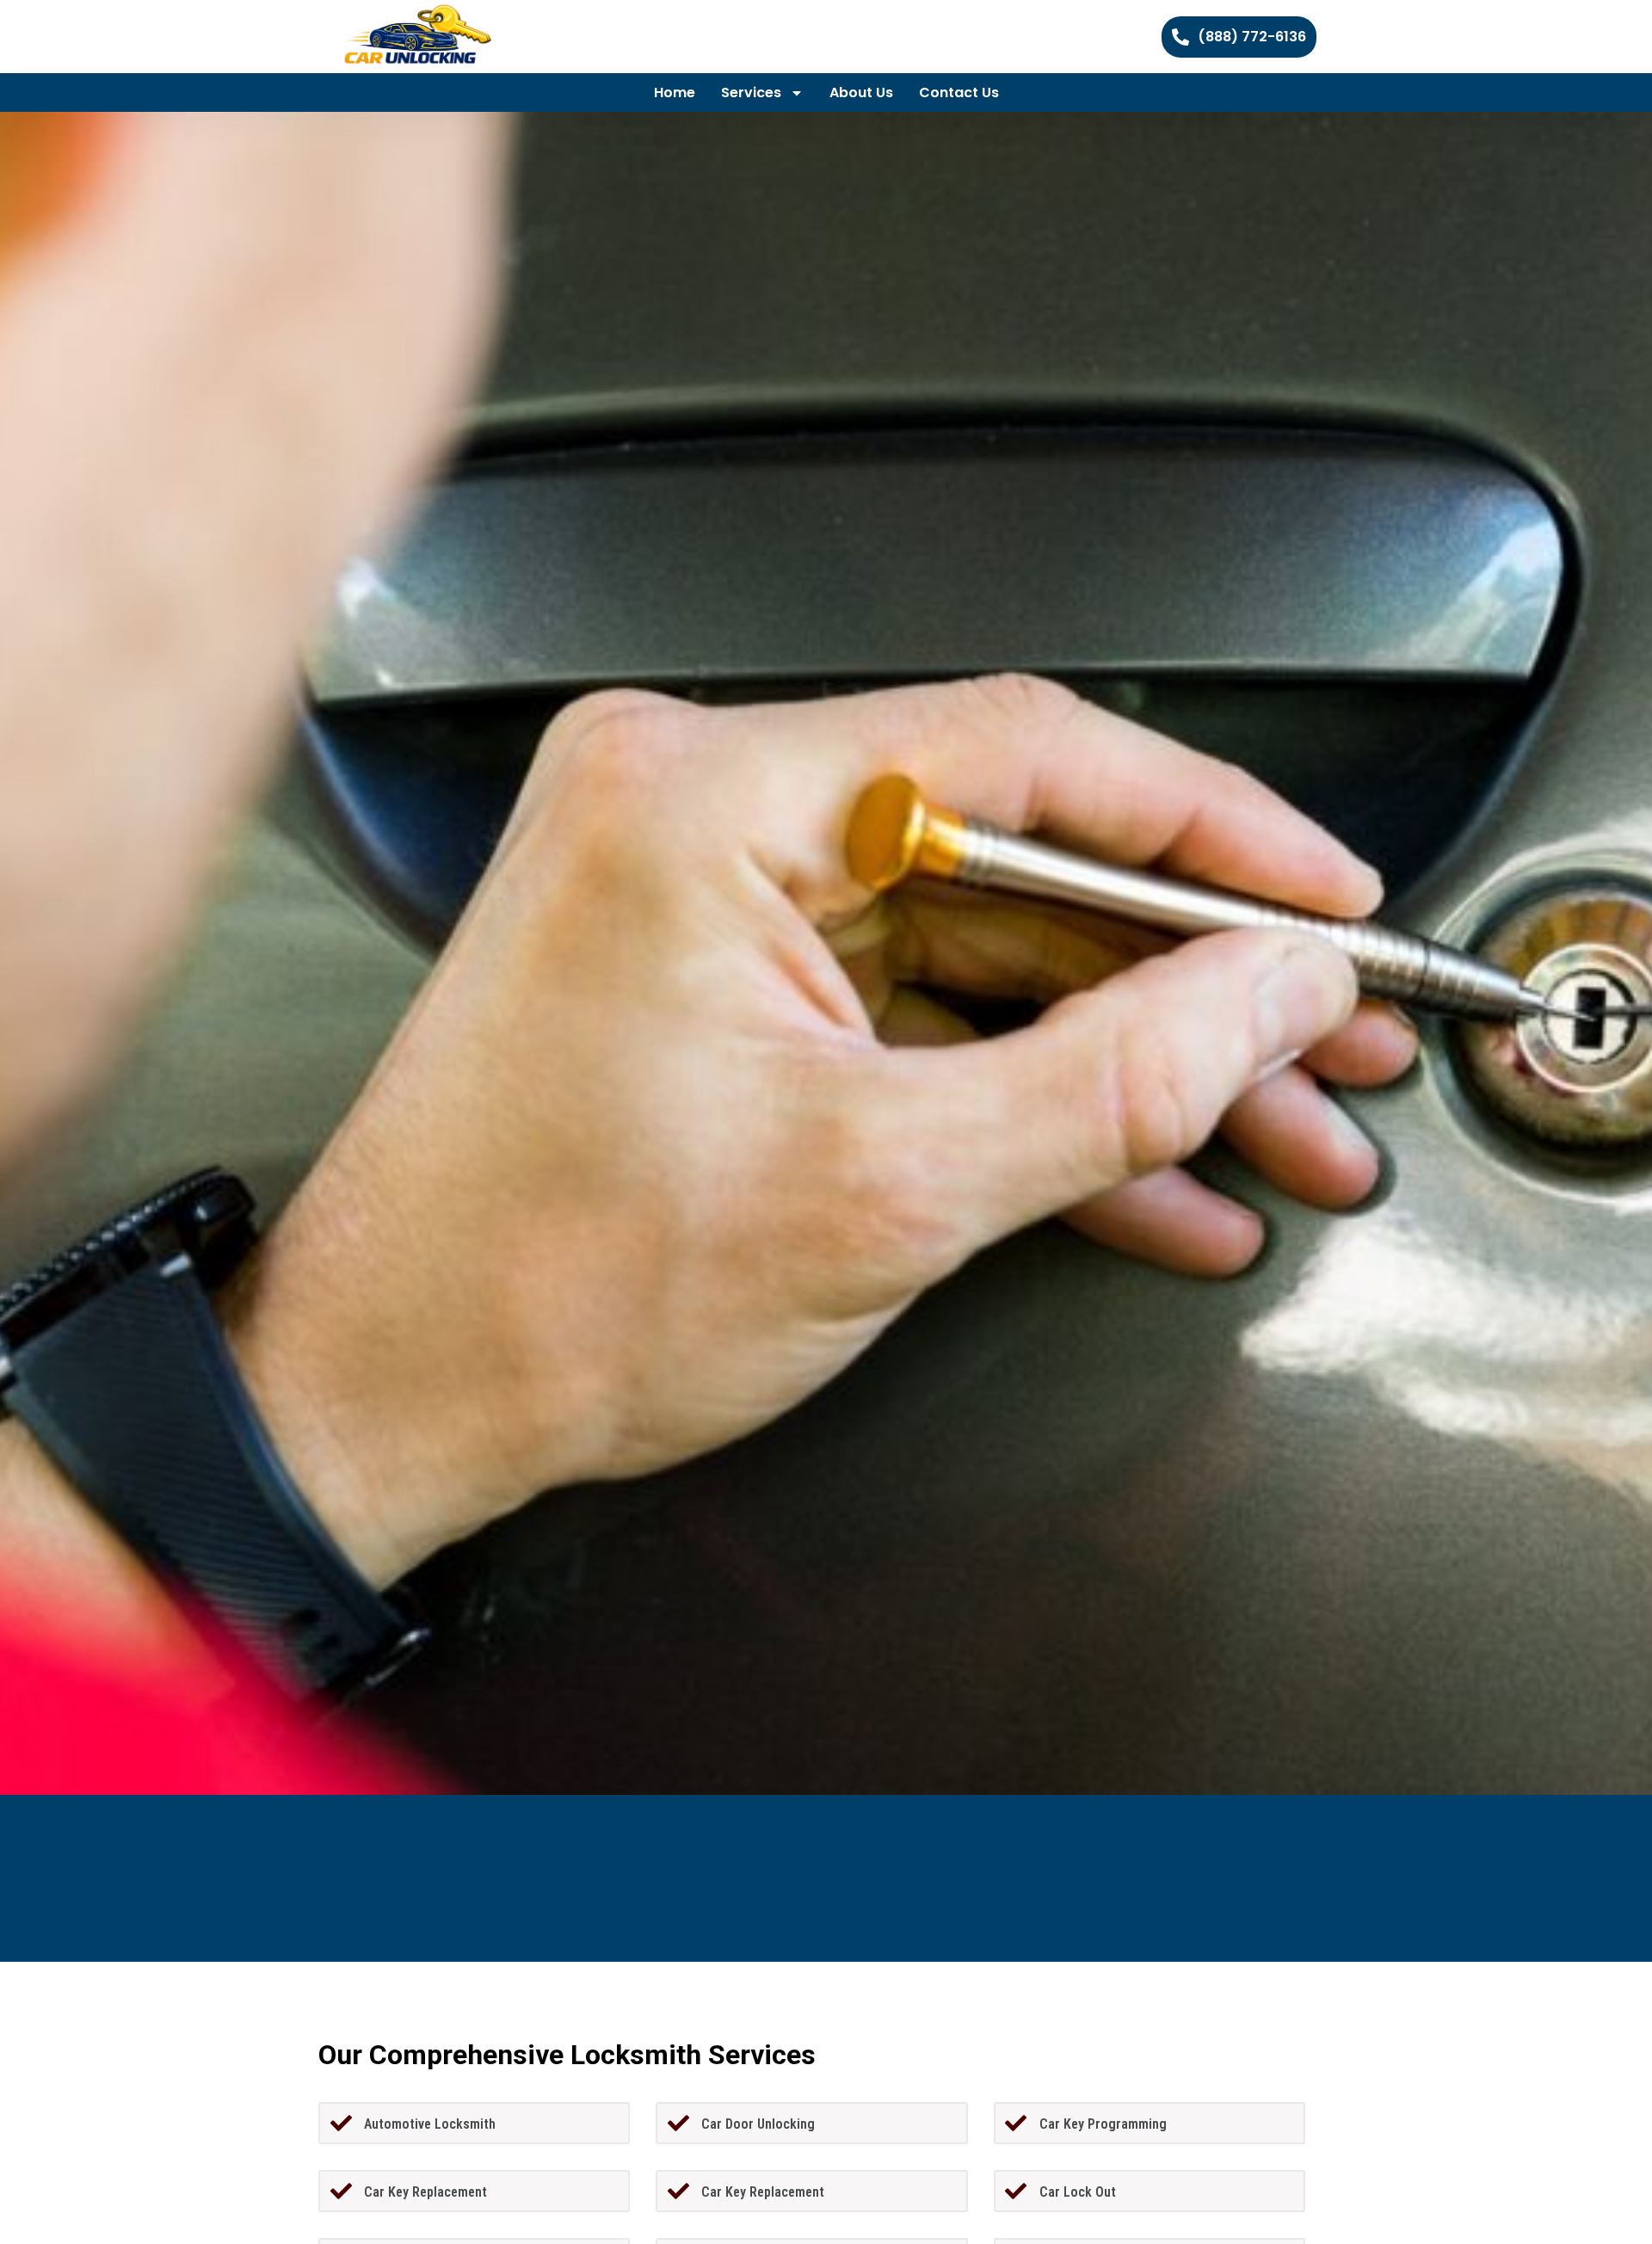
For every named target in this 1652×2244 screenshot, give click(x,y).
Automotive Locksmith (430, 2124)
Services (751, 92)
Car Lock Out (1078, 2192)
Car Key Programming (1103, 2124)
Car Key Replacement (425, 2192)
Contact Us (959, 92)
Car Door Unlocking (758, 2124)
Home (675, 92)
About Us (861, 92)
